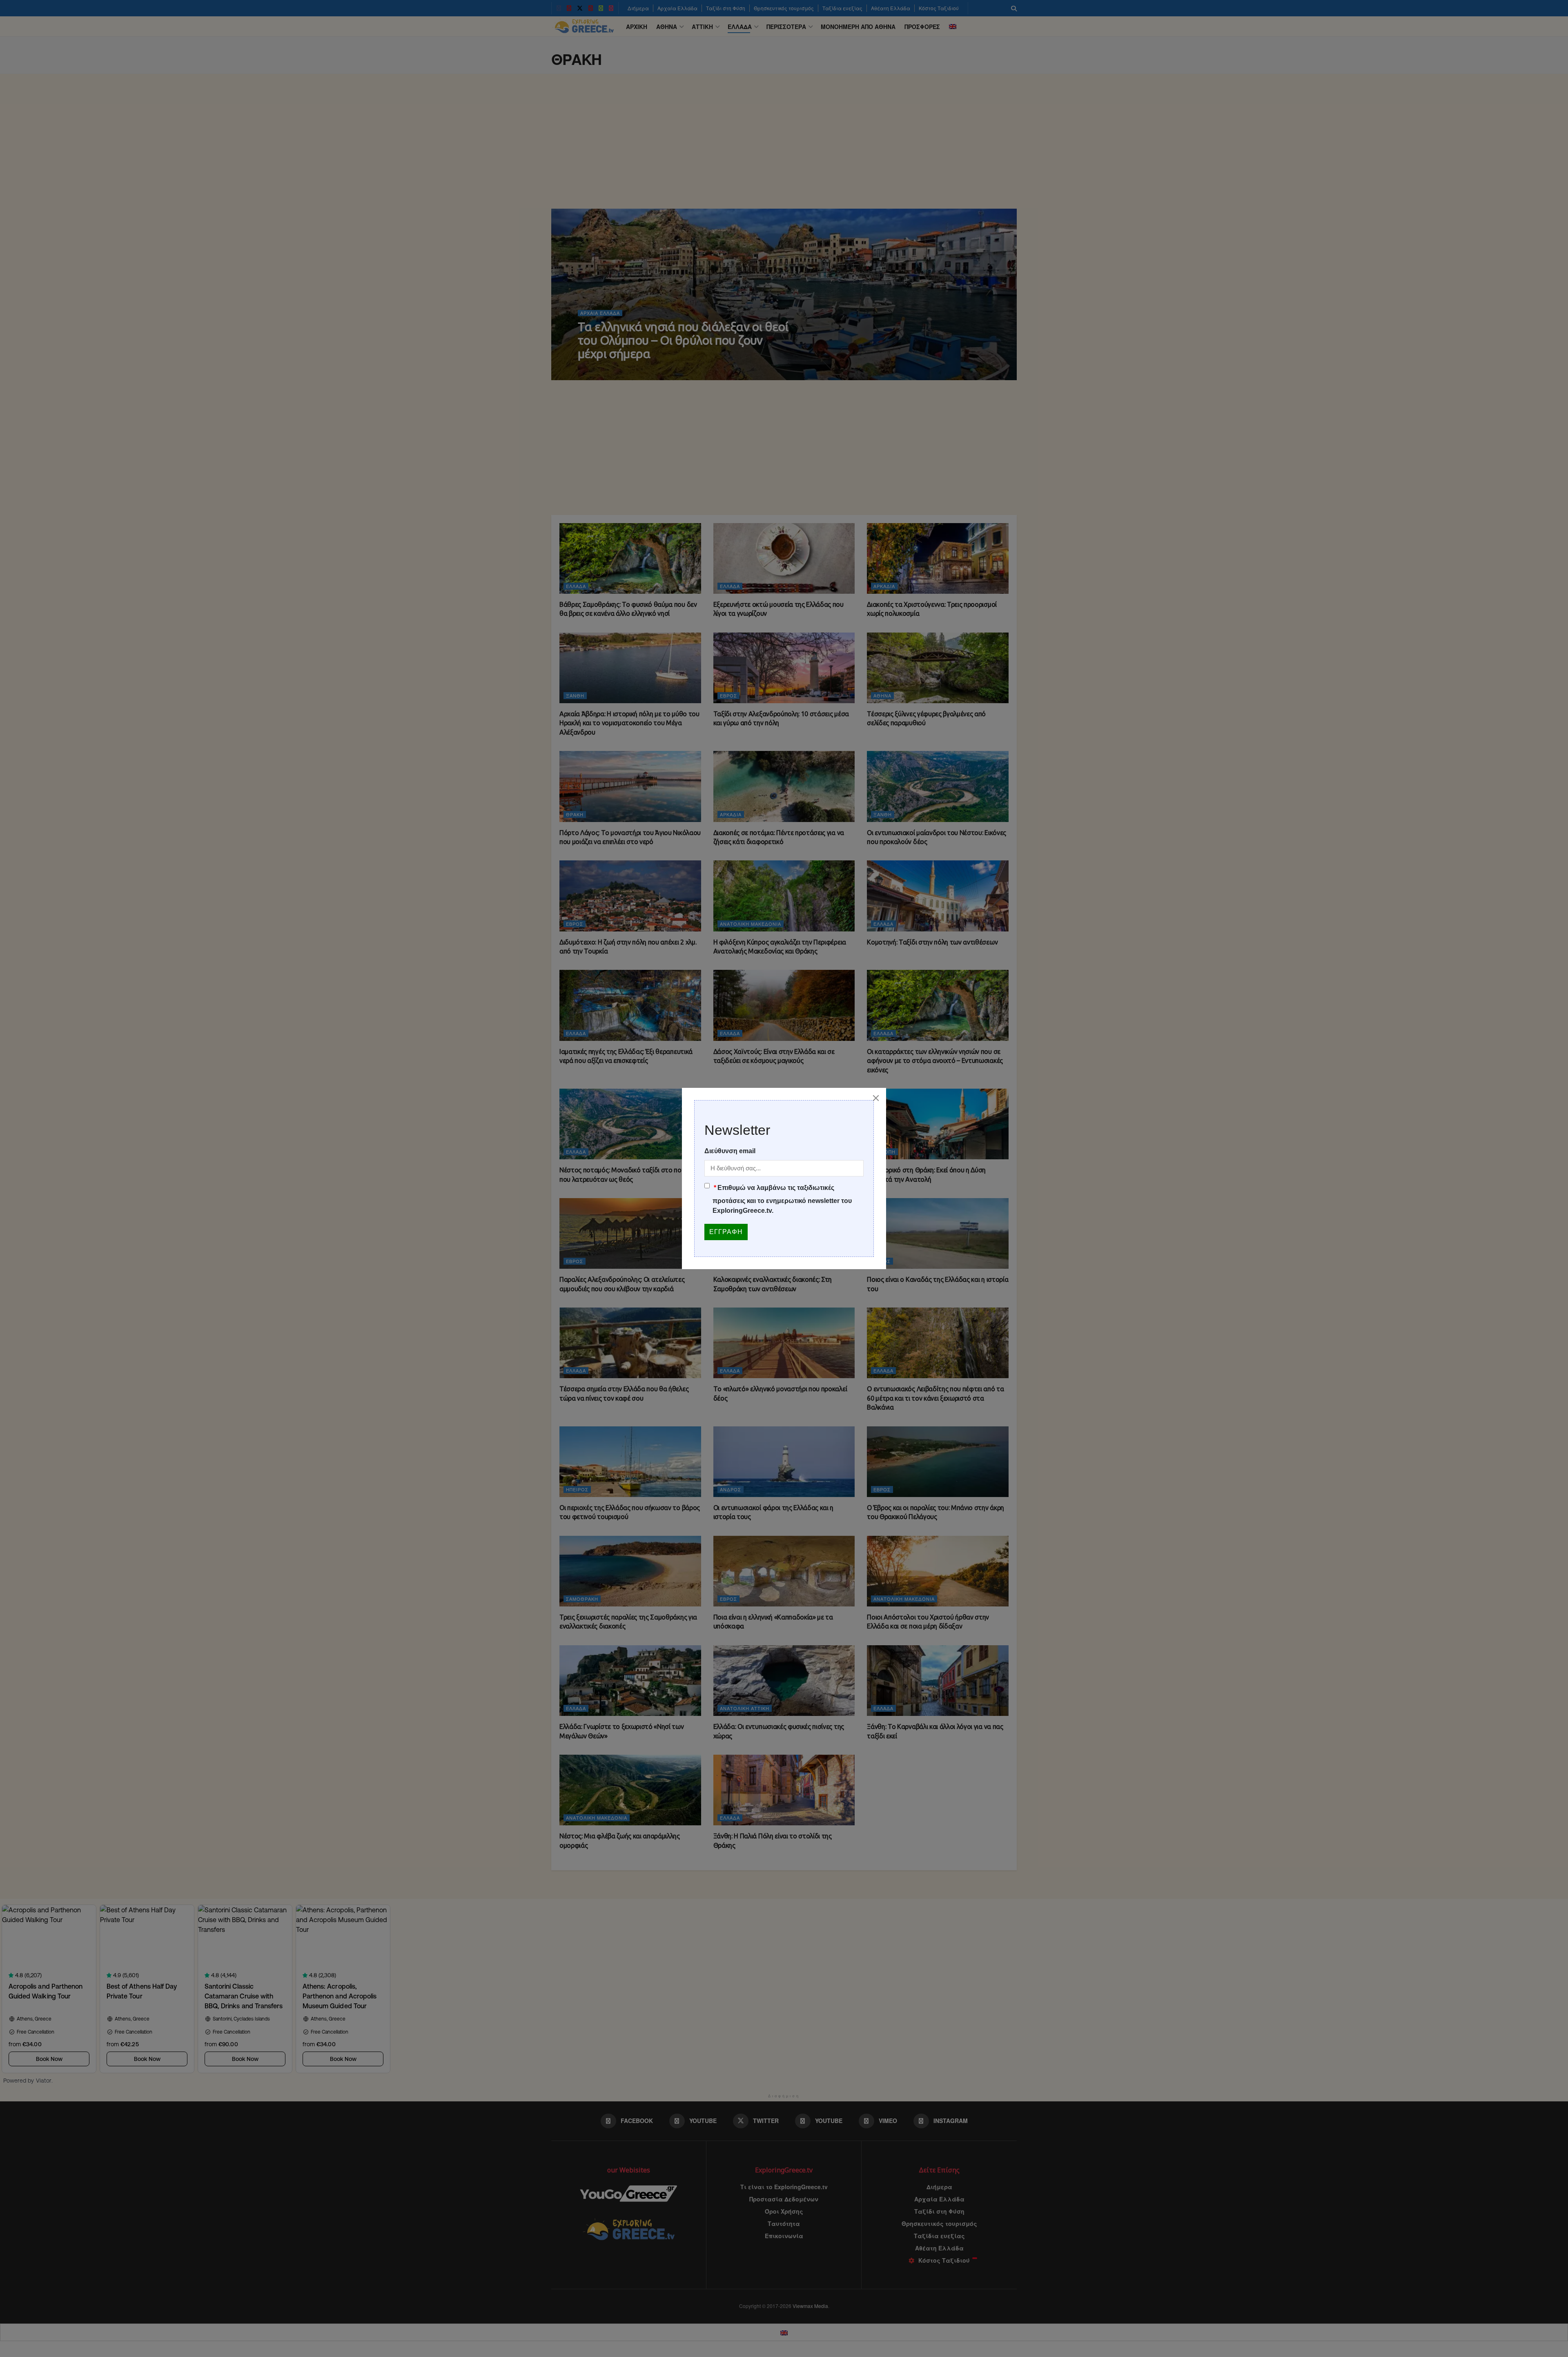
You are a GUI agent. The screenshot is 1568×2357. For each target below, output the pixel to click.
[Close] (876, 1098)
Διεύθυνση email (730, 1151)
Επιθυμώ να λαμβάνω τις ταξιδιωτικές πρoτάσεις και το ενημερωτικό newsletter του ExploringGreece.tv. (782, 1199)
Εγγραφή (726, 1232)
